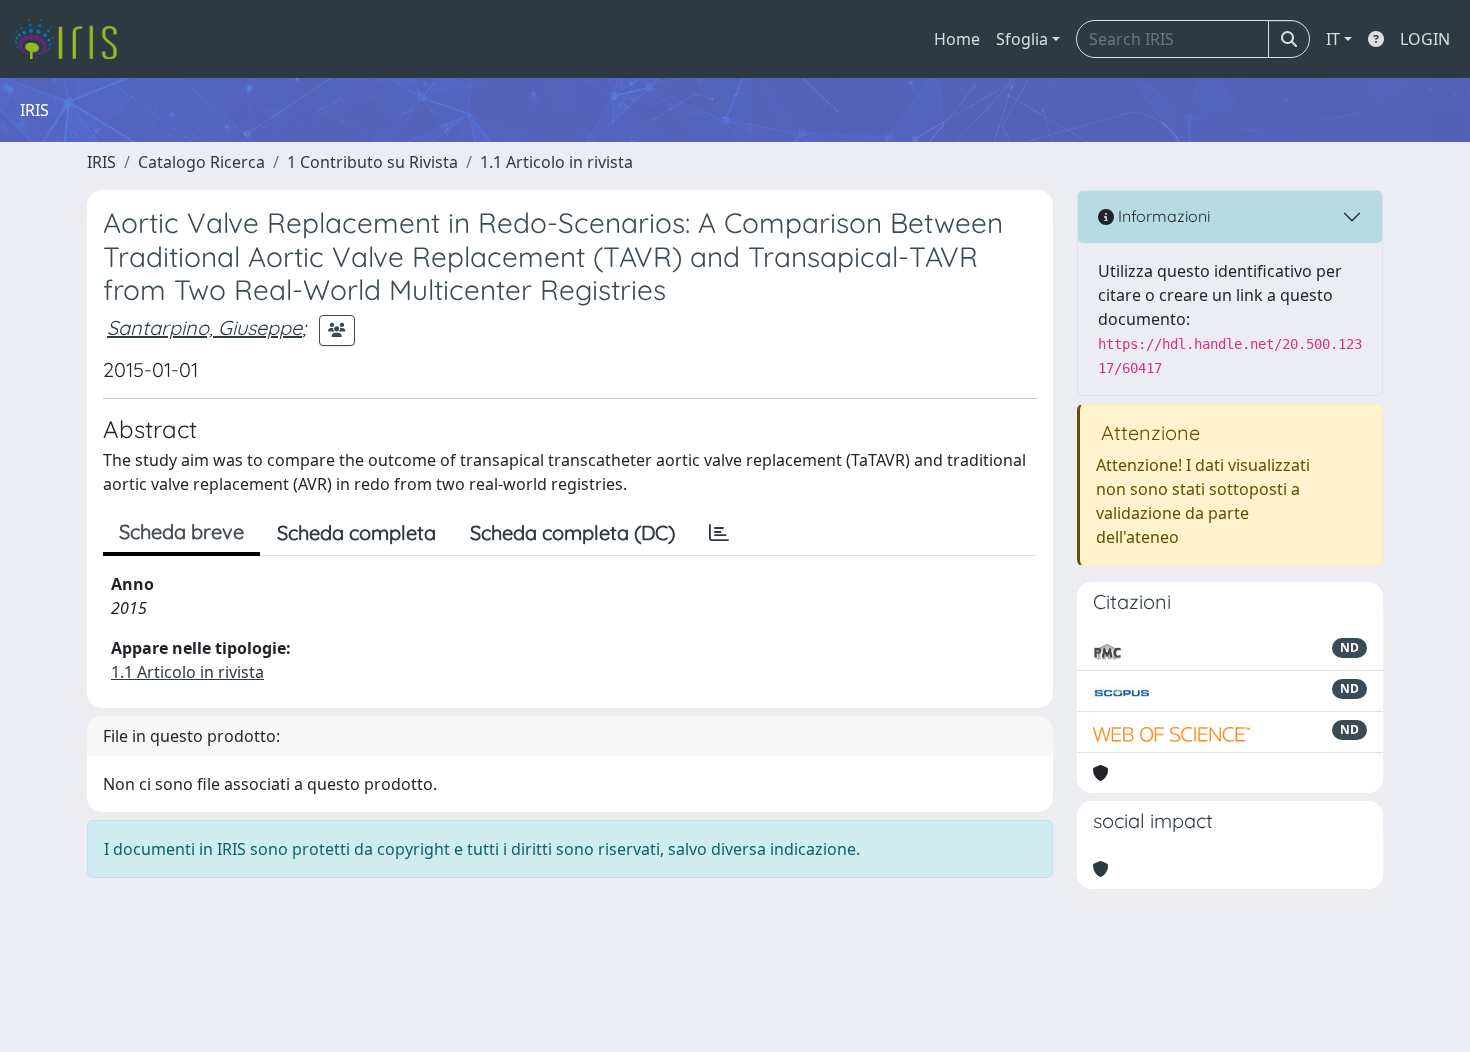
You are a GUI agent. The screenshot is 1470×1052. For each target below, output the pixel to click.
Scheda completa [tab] (356, 532)
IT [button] (1333, 39)
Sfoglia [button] (1022, 39)
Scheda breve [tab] (181, 531)
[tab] (719, 533)
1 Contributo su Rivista (372, 162)
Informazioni (1162, 216)
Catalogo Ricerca (201, 162)
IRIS (101, 162)
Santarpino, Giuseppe (204, 327)
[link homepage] (72, 39)
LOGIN (1425, 39)
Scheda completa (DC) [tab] (572, 532)
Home (957, 39)
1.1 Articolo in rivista (556, 162)
